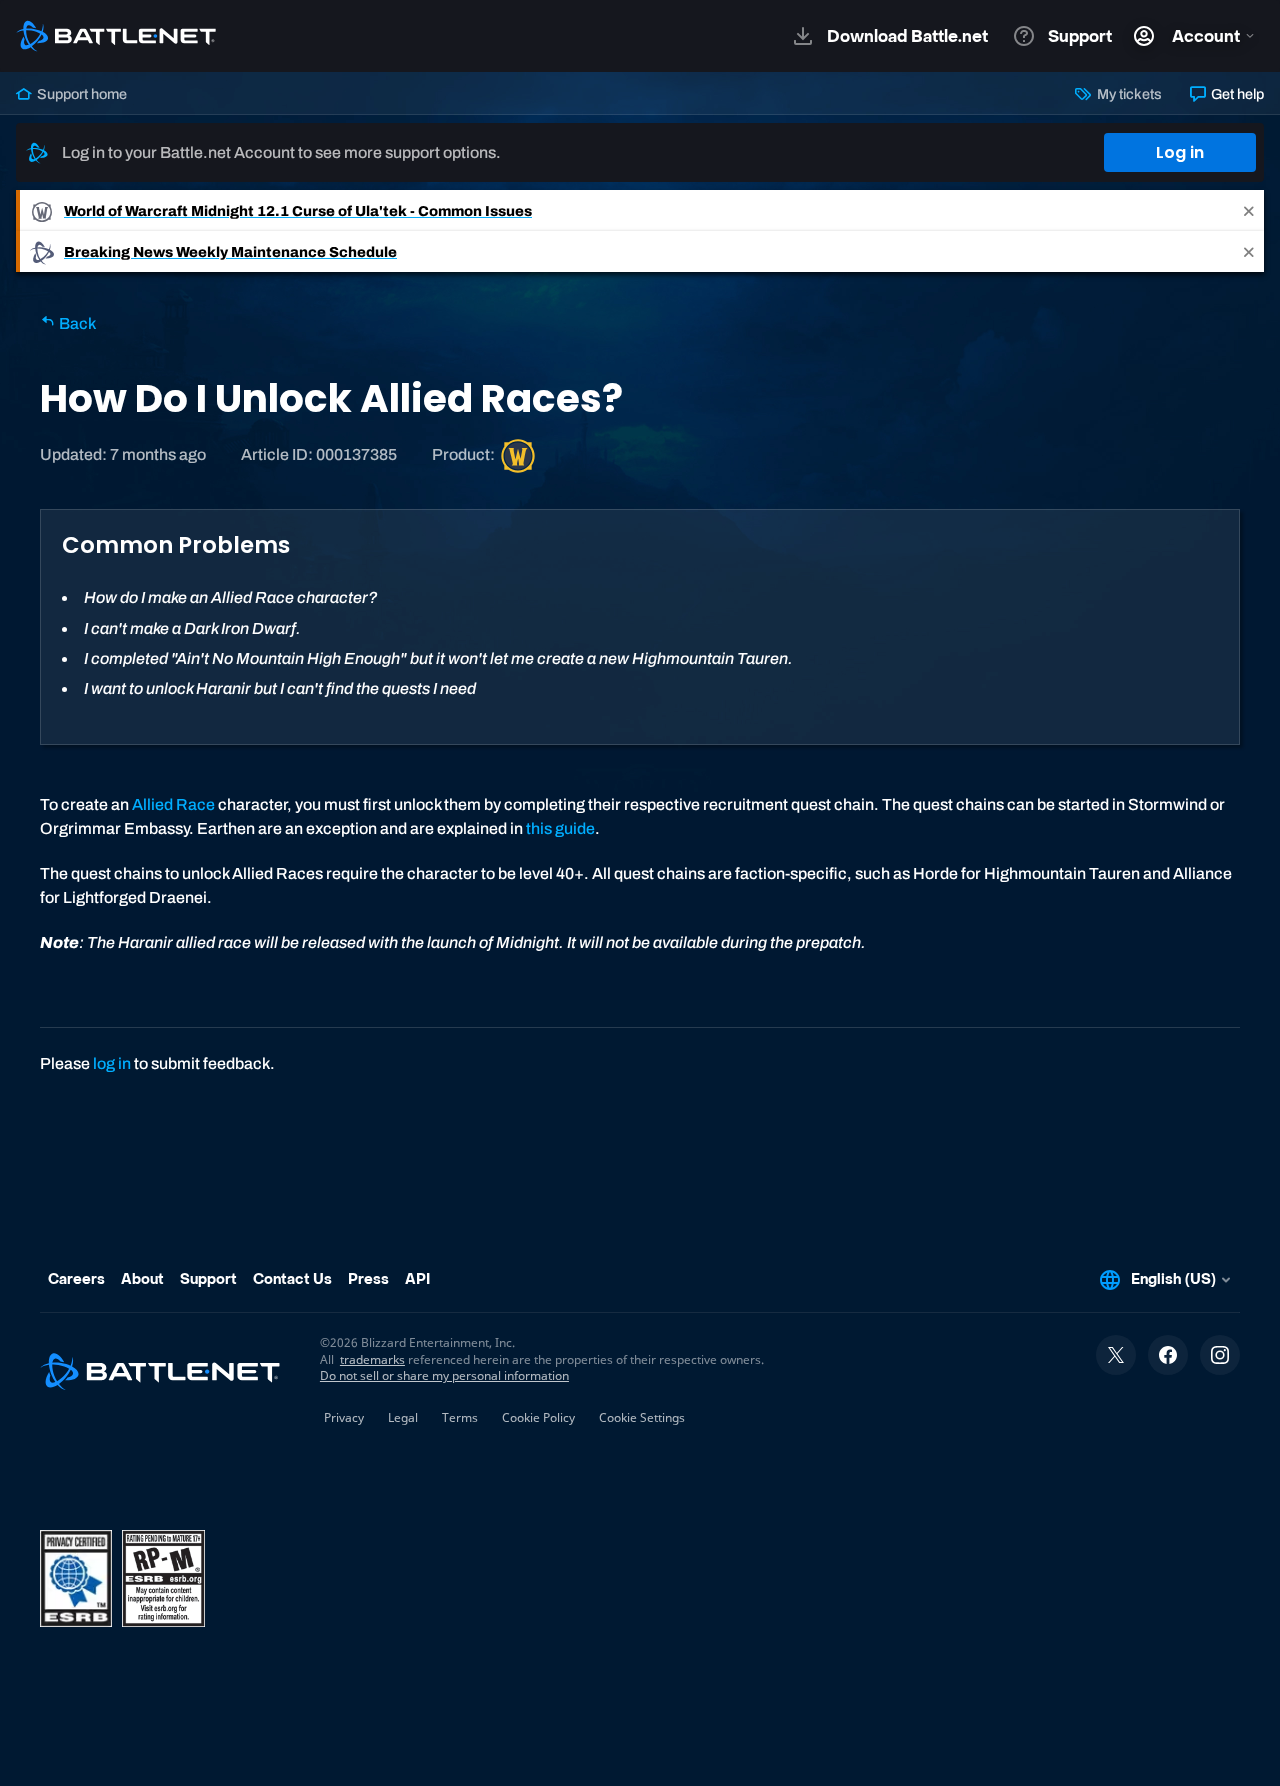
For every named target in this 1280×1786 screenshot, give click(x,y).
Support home (80, 94)
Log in (1180, 152)
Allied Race (173, 804)
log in (112, 1063)
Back (76, 323)
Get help (1236, 94)
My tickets (1127, 94)
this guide (560, 828)
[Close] (1249, 210)
